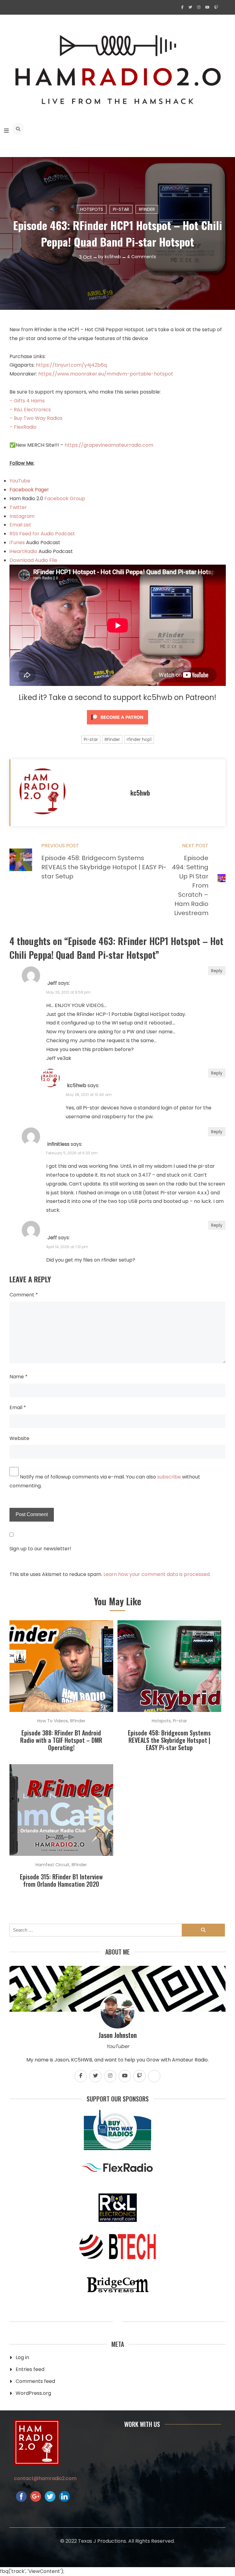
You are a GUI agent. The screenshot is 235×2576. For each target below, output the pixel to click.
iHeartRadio (23, 551)
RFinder (147, 209)
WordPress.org (33, 2393)
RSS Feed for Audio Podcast (42, 534)
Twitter (18, 507)
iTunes (18, 542)
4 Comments (142, 257)
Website (19, 1438)
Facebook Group (65, 498)
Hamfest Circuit (52, 1865)
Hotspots (92, 209)
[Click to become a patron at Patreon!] (117, 726)
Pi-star (121, 209)
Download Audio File (33, 560)
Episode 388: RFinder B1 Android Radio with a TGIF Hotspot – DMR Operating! (61, 1740)
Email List (20, 525)
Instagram (22, 516)
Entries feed (30, 2369)
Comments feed (35, 2381)
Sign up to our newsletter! (40, 1549)
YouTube (20, 481)
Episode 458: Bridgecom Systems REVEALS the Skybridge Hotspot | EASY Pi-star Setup (169, 1740)
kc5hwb (113, 257)
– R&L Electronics (30, 410)
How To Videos (52, 1721)
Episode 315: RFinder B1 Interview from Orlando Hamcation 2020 (61, 1880)
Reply (217, 971)
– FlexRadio (23, 427)
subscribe (169, 1477)
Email (18, 1407)
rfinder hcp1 (139, 739)
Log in (22, 2357)
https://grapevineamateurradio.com (109, 445)
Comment (24, 1295)
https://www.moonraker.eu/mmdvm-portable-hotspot (106, 374)
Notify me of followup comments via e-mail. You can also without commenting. (105, 1481)
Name (19, 1377)
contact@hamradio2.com (45, 2478)
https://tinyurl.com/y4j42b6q (71, 365)
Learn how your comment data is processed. (157, 1574)
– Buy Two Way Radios (36, 418)
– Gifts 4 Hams (27, 401)
